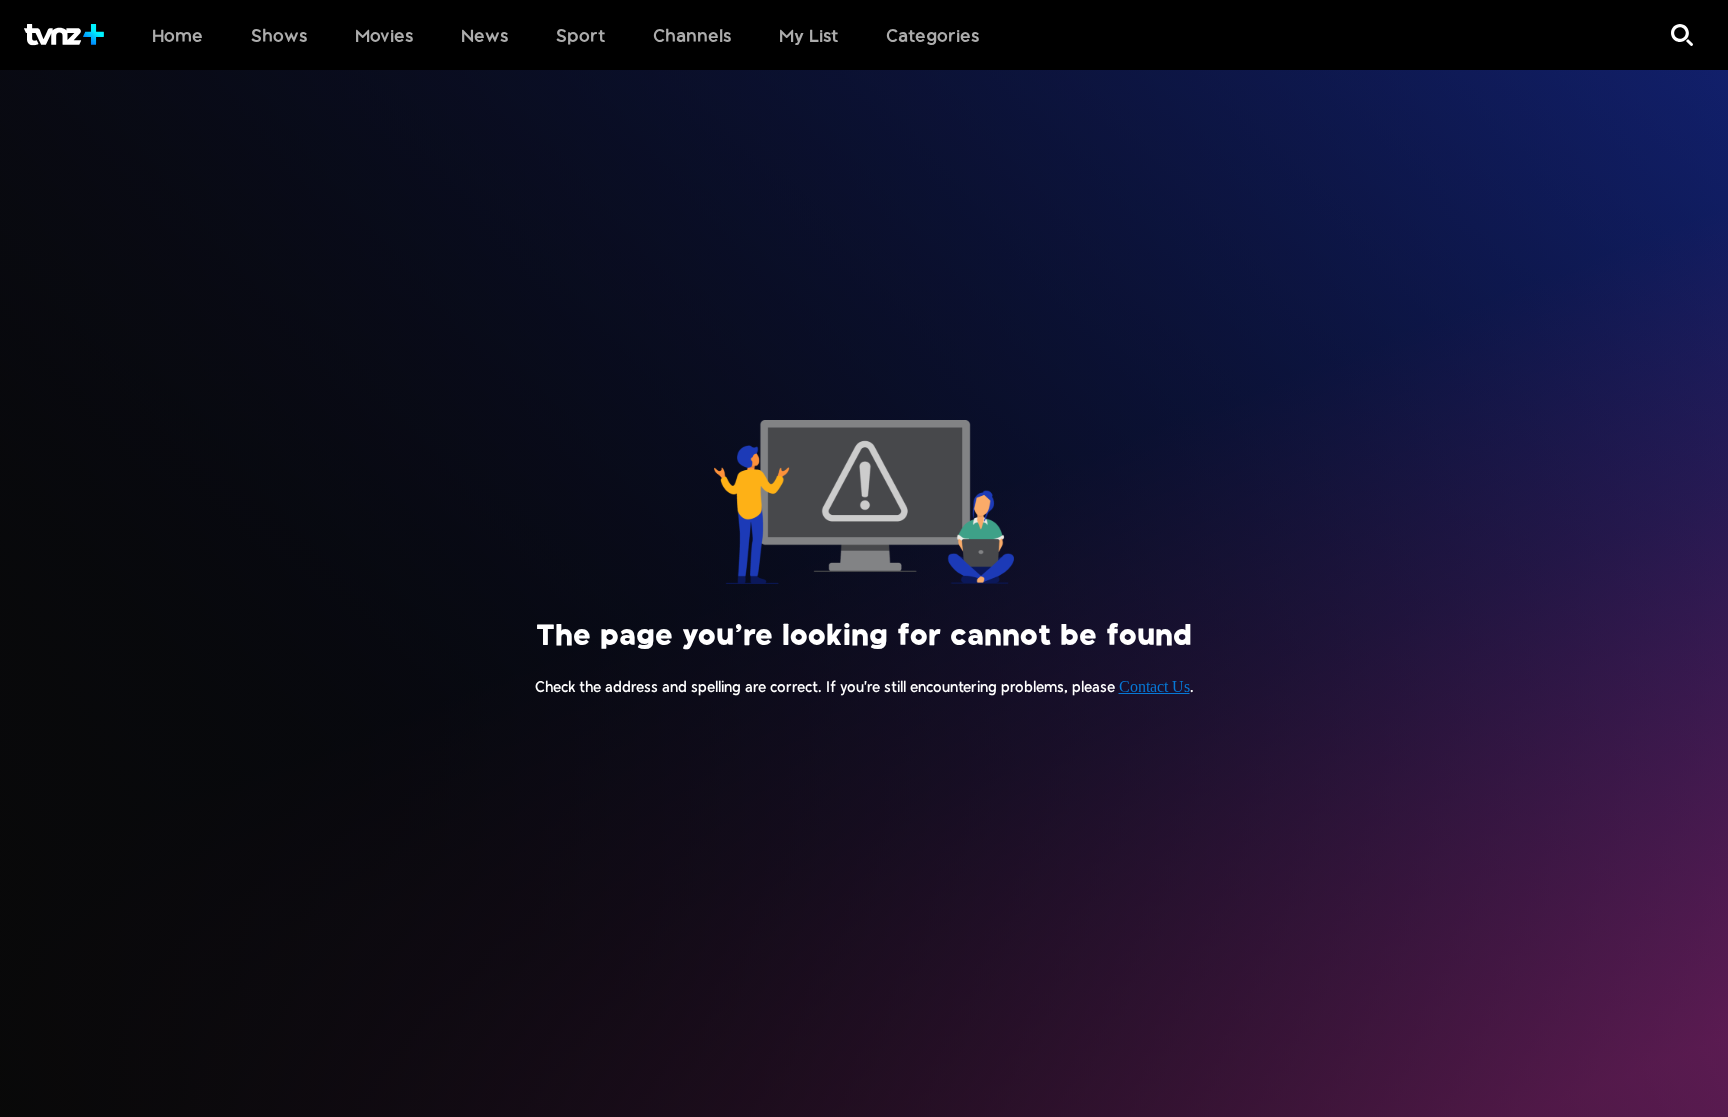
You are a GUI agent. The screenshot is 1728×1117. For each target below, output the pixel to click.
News (484, 35)
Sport (580, 35)
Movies (384, 35)
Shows (279, 35)
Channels (692, 35)
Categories (932, 35)
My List (808, 35)
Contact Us (1154, 686)
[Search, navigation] (1682, 35)
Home (177, 35)
